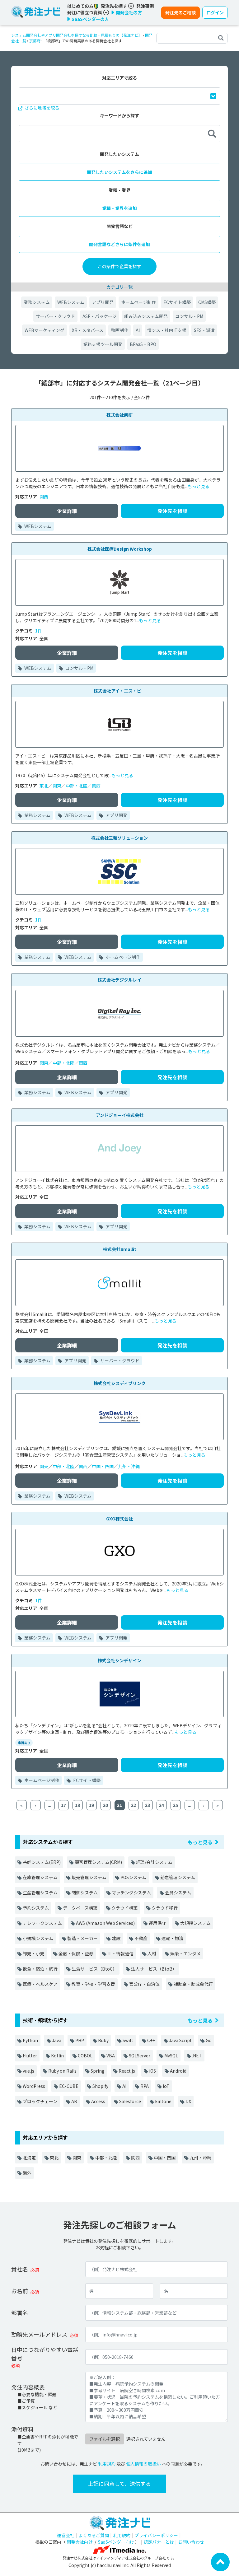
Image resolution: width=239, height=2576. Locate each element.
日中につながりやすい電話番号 (45, 2354)
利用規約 (107, 2464)
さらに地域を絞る (42, 108)
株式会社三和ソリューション (119, 838)
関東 (57, 786)
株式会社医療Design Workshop (120, 549)
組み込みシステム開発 (146, 316)
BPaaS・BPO (143, 344)
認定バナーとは (159, 2542)
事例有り (24, 1743)
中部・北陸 (77, 786)
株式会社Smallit (120, 1249)
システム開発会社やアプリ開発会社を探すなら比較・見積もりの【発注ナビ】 (77, 35)
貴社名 (20, 2269)
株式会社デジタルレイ (119, 980)
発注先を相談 (172, 511)
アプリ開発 (103, 302)
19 (91, 1805)
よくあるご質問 (94, 2535)
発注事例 (145, 6)
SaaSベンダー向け (116, 2542)
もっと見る (199, 486)
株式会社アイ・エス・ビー (120, 691)
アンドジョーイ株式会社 (120, 1115)
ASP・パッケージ (100, 316)
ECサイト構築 (177, 302)
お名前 (20, 2291)
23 (148, 1805)
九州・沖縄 (129, 1466)
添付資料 (22, 2429)
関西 (44, 497)
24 (162, 1805)
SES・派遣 (204, 330)
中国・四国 (103, 1466)
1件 (39, 631)
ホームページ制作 (138, 302)
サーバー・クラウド (55, 316)
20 (105, 1805)
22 (134, 1805)
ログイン (215, 12)
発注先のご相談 (180, 12)
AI (138, 330)
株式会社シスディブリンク (120, 1383)
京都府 (35, 41)
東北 (44, 786)
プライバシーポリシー (156, 2535)
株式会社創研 (119, 415)
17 (63, 1805)
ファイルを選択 (105, 2439)
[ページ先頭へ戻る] (220, 2561)
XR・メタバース (88, 330)
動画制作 (119, 330)
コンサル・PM (189, 316)
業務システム (37, 302)
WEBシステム (71, 302)
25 (176, 1805)
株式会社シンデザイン (119, 1660)
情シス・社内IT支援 (167, 330)
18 (77, 1805)
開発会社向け (80, 2542)
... (49, 1805)
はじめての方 (81, 6)
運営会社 (66, 2535)
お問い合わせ (191, 2542)
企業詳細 (67, 511)
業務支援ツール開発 (103, 344)
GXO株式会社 (119, 1519)
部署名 (20, 2312)
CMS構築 (207, 302)
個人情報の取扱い (143, 2464)
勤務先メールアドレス (39, 2334)
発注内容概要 (28, 2387)
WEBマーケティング (45, 330)
